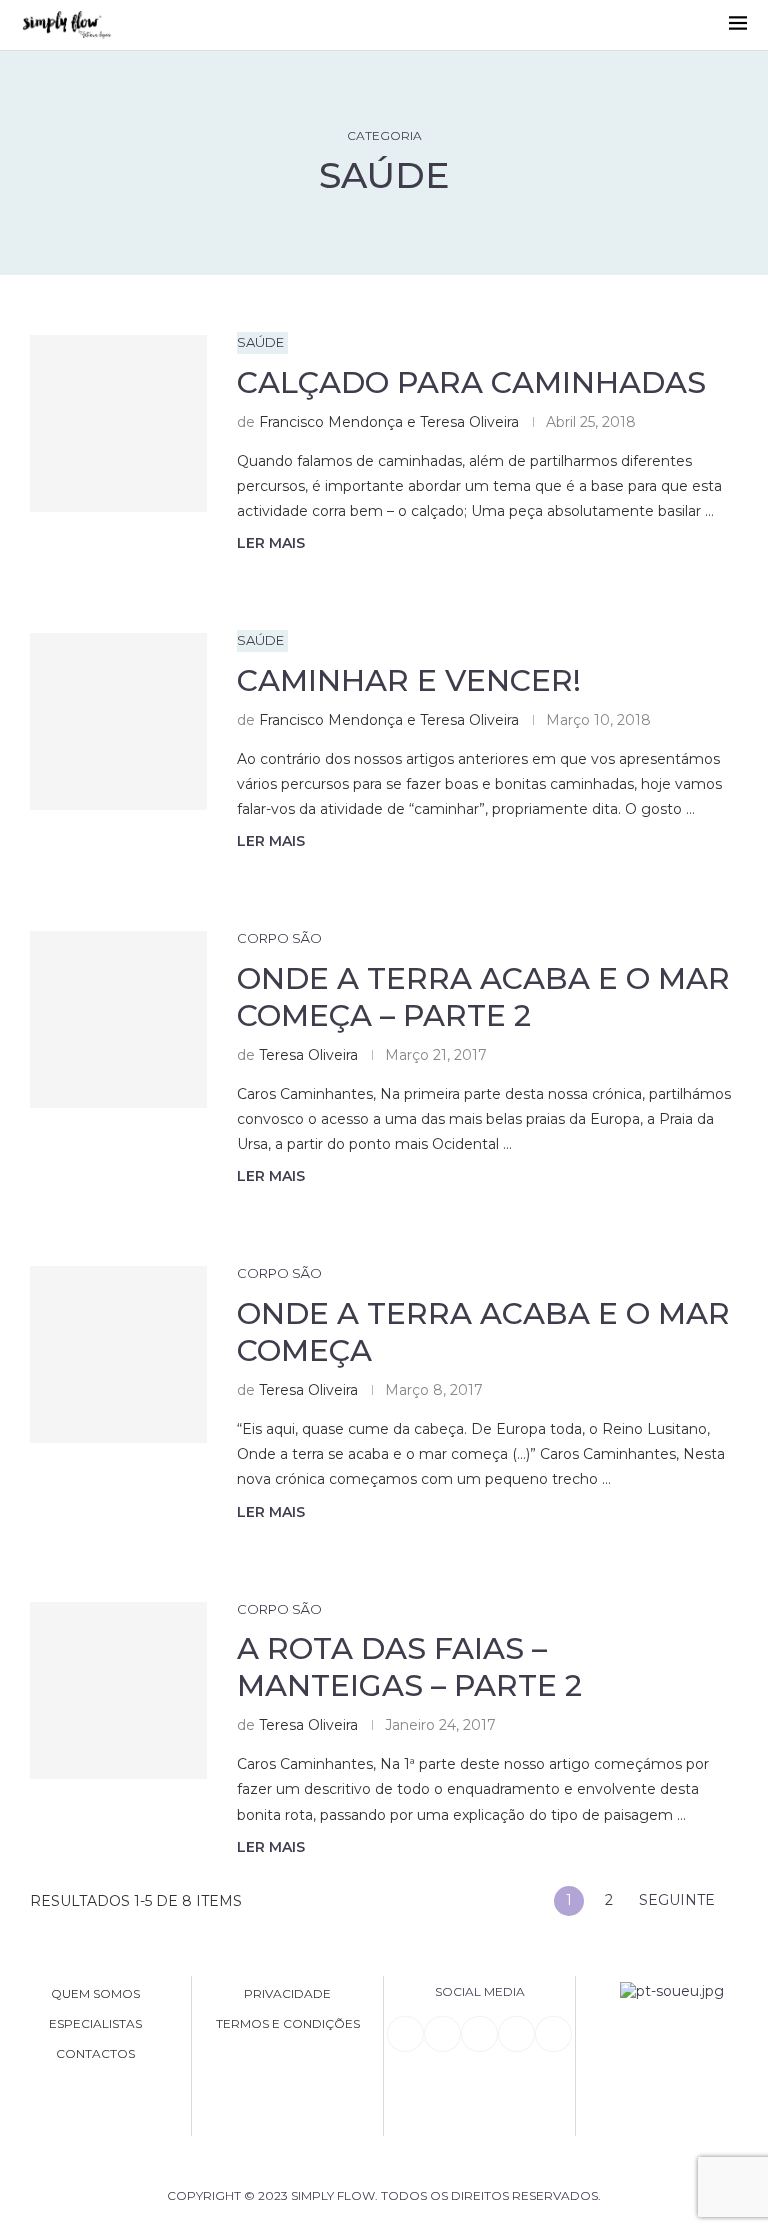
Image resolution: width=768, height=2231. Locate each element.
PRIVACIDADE (287, 1994)
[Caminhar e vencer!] (118, 721)
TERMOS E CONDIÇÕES (288, 2024)
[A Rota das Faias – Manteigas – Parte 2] (118, 1690)
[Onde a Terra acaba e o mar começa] (118, 1354)
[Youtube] (516, 2034)
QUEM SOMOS (95, 1994)
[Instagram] (479, 2034)
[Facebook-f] (442, 2034)
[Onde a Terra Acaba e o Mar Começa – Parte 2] (118, 1019)
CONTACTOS (95, 2054)
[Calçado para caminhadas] (118, 423)
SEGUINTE (679, 1900)
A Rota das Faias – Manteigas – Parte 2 (409, 1667)
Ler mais (271, 543)
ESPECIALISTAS (95, 2024)
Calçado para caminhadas (471, 382)
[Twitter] (553, 2034)
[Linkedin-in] (405, 2034)
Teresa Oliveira (308, 1055)
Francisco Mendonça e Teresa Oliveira (389, 422)
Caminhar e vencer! (409, 680)
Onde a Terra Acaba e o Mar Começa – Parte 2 (483, 997)
